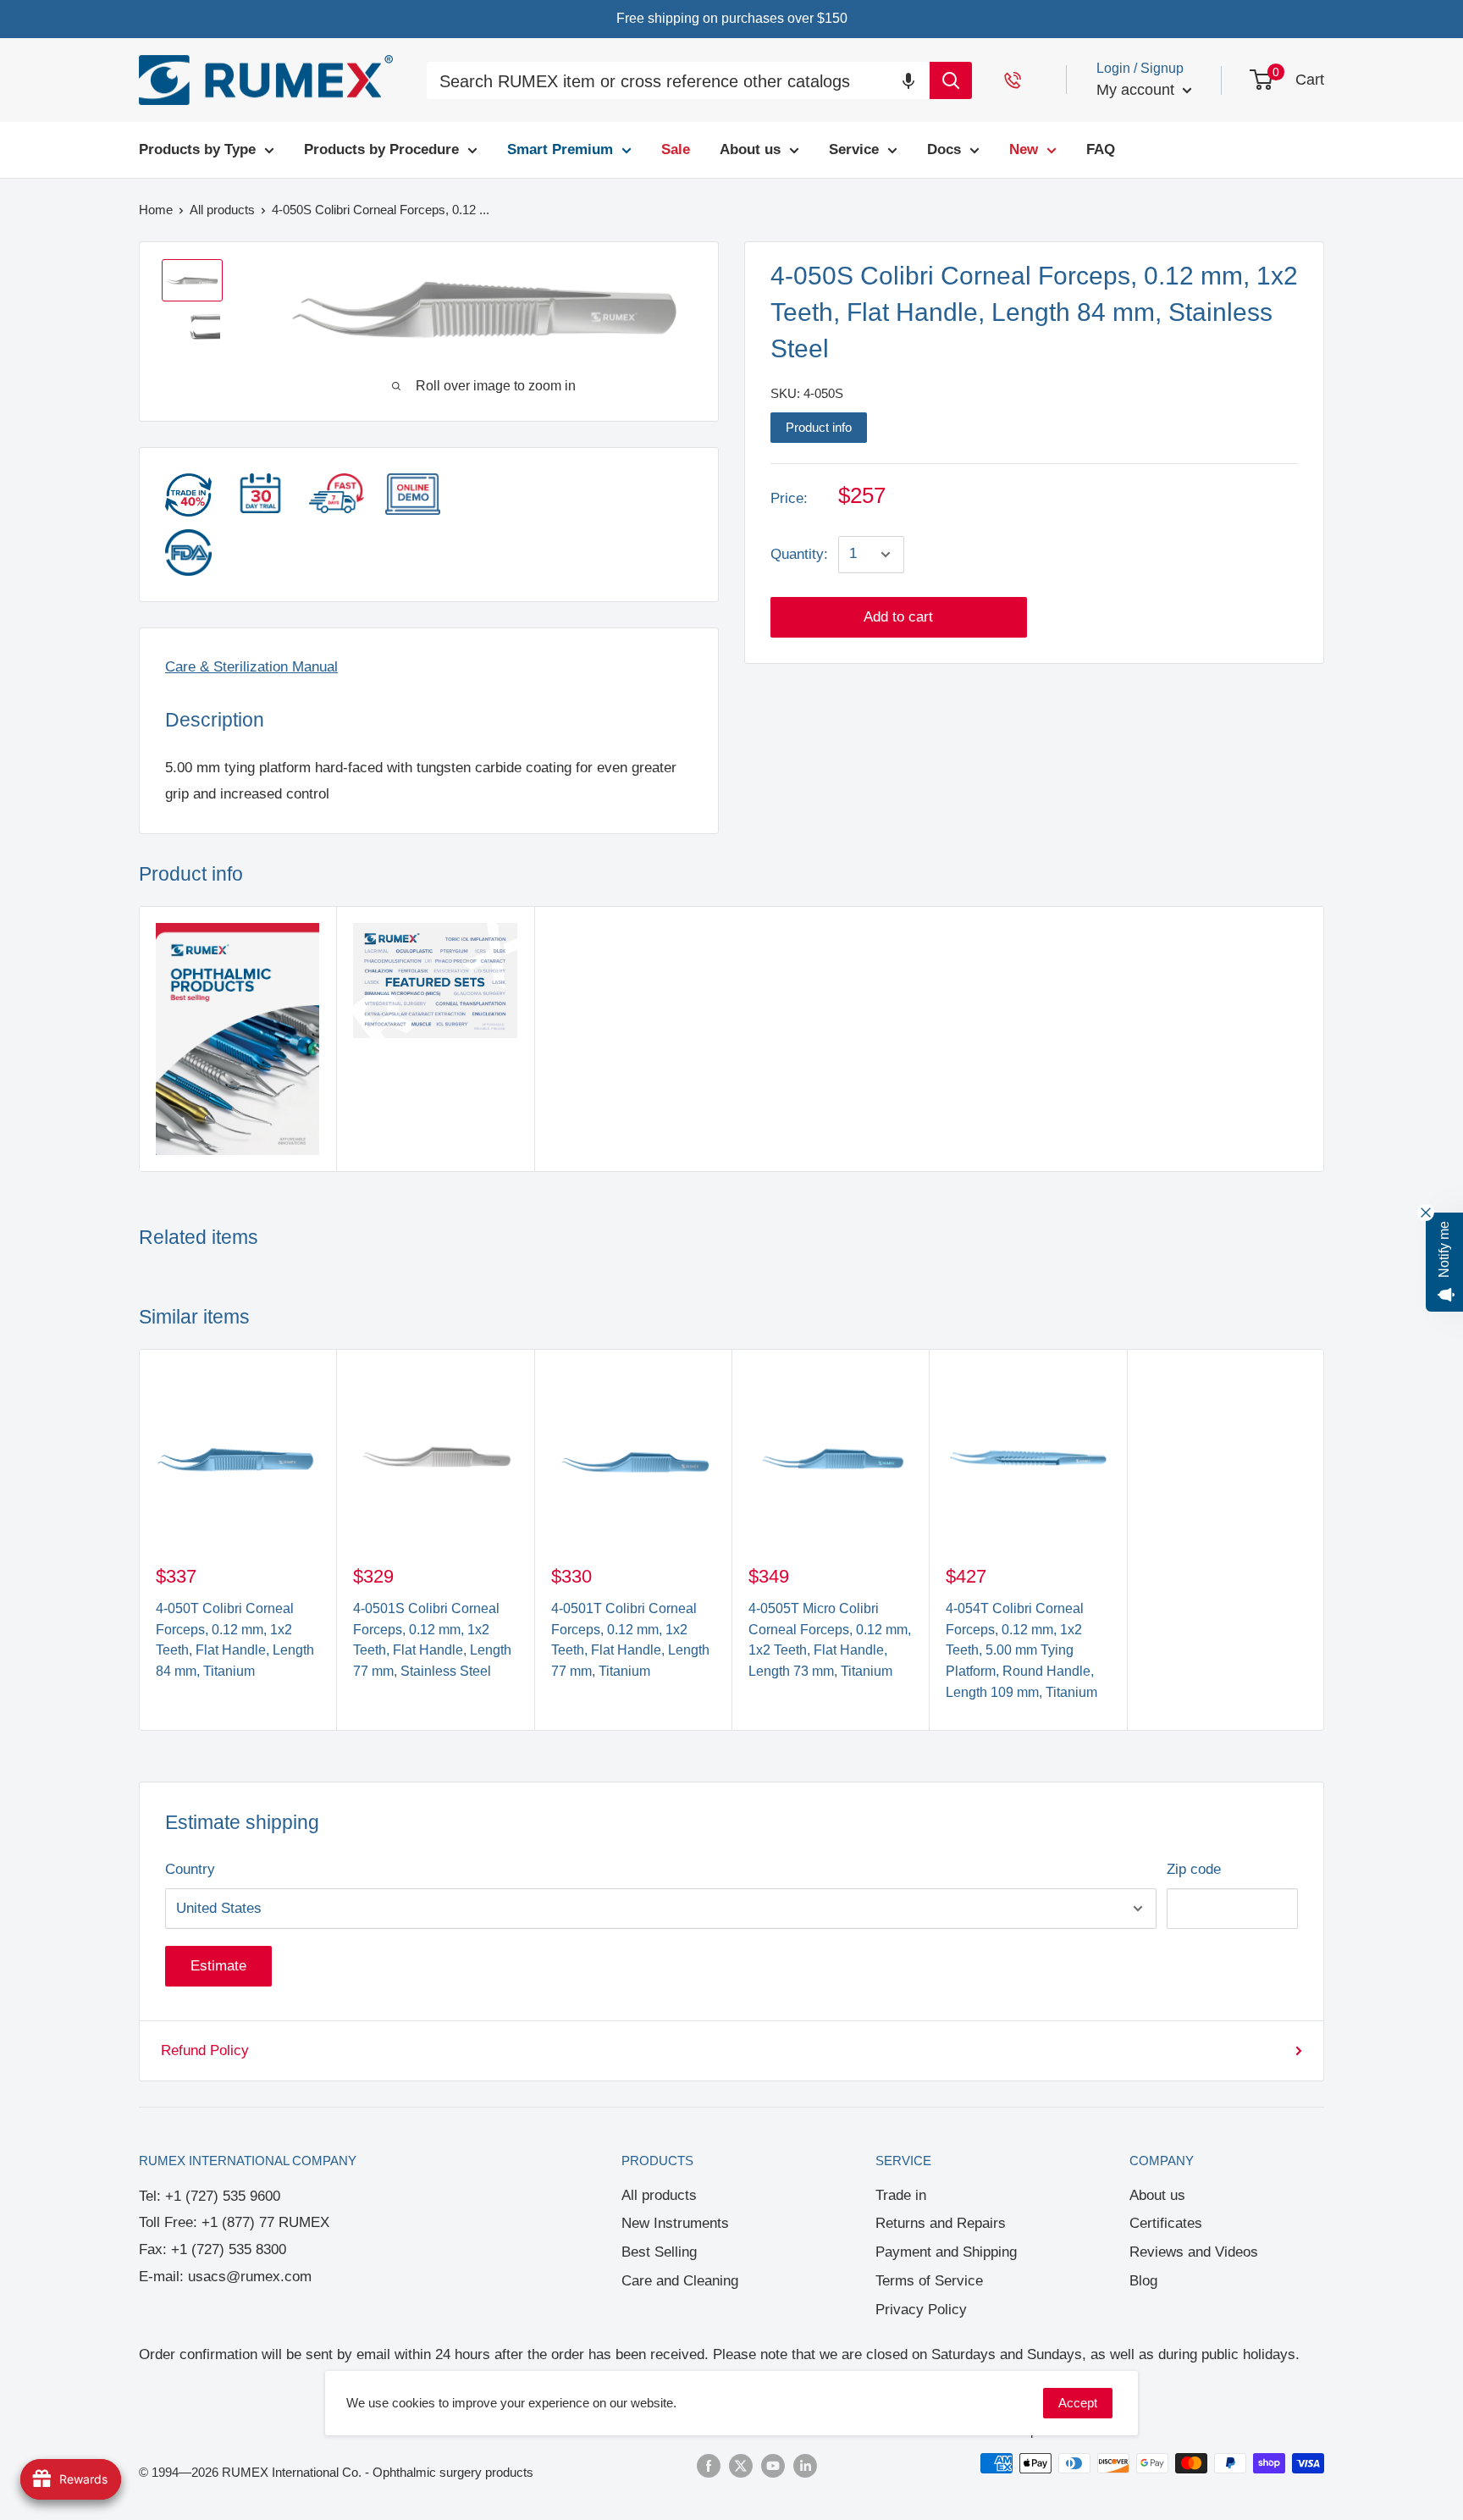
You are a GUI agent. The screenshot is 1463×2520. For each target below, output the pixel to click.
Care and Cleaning (680, 2281)
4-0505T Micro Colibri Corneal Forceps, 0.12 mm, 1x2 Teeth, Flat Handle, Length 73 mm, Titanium (830, 1640)
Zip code (1194, 1869)
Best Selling (659, 2252)
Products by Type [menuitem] (197, 149)
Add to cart (898, 617)
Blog (1143, 2281)
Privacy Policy (921, 2310)
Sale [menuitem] (676, 149)
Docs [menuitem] (944, 149)
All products (659, 2195)
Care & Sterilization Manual (251, 667)
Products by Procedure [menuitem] (381, 149)
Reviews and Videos (1194, 2252)
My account (1137, 90)
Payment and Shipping (946, 2252)
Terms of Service (929, 2281)
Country (190, 1869)
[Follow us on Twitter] (741, 2465)
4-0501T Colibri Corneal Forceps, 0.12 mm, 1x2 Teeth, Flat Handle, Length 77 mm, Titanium (630, 1640)
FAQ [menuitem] (1101, 149)
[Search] (951, 80)
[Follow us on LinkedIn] (805, 2465)
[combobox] (678, 83)
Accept (1078, 2403)
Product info (819, 427)
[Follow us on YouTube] (773, 2465)
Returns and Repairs (941, 2223)
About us (1157, 2195)
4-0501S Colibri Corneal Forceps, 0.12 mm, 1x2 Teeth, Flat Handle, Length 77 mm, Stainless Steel (432, 1640)
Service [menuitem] (854, 149)
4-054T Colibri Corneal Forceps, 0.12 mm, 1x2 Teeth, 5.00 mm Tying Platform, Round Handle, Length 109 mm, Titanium (1021, 1650)
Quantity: (799, 554)
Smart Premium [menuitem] (560, 149)
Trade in (901, 2195)
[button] (908, 80)
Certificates (1166, 2223)
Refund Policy (205, 2050)
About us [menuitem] (750, 149)
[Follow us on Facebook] (709, 2465)
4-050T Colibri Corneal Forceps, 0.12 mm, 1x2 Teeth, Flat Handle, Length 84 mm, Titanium (235, 1640)
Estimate (218, 1966)
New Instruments (675, 2223)
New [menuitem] (1024, 149)
